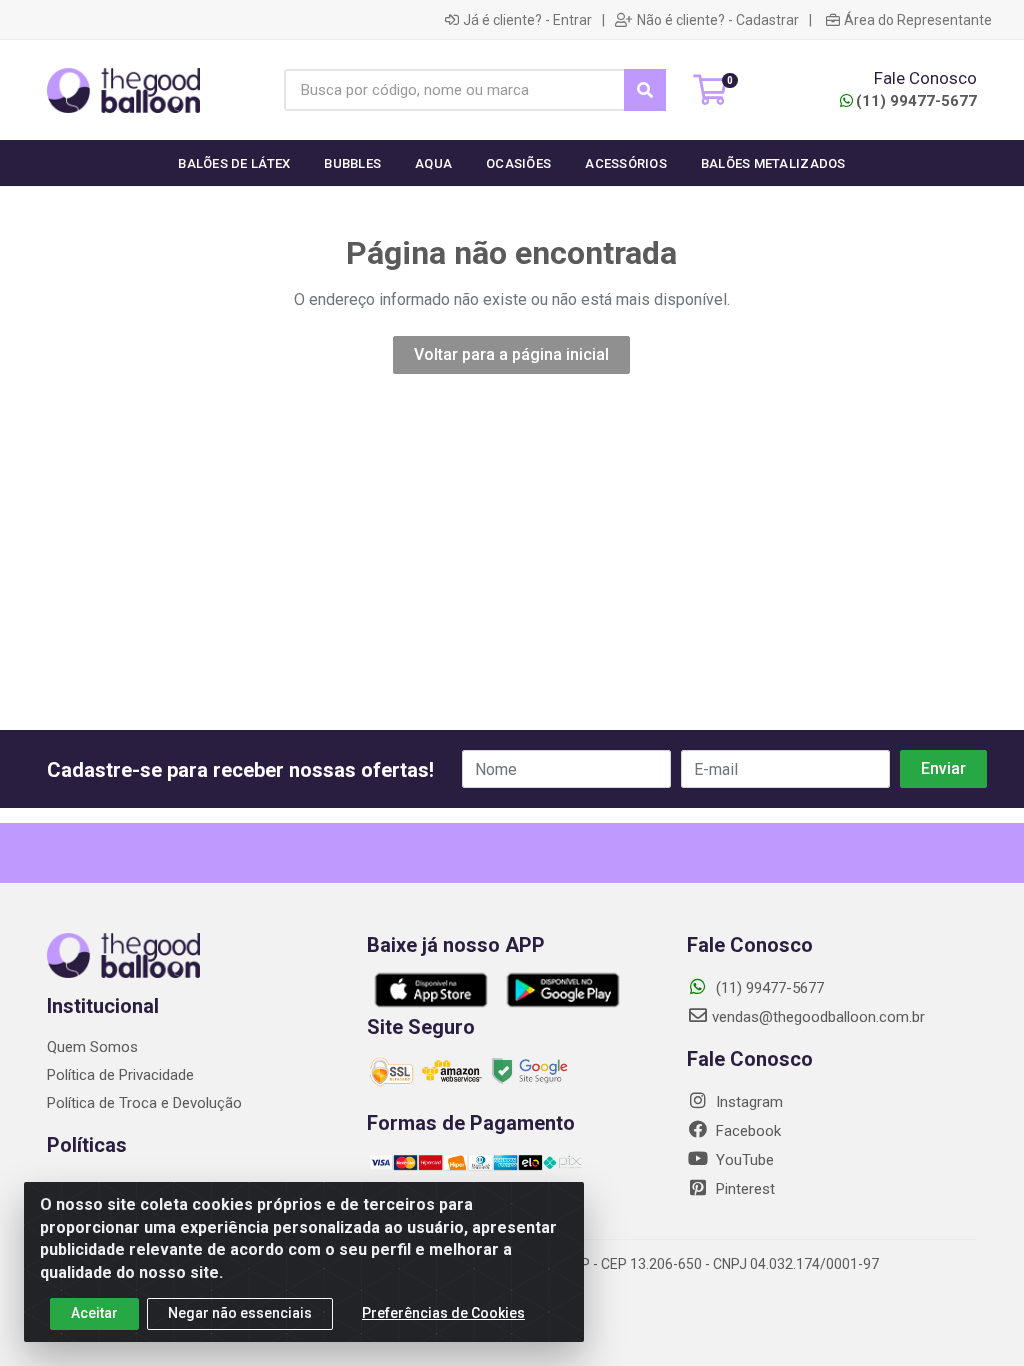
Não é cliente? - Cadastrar (718, 20)
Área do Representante (918, 20)
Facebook (746, 1131)
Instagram (747, 1102)
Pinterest (743, 1189)
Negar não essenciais (240, 1313)
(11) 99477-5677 (916, 101)
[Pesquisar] (645, 90)
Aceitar (94, 1313)
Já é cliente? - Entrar (527, 20)
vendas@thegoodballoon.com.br (818, 1017)
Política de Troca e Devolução (144, 1103)
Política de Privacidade (120, 1075)
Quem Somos (92, 1047)
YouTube (743, 1160)
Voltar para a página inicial (511, 354)
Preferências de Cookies (443, 1313)
